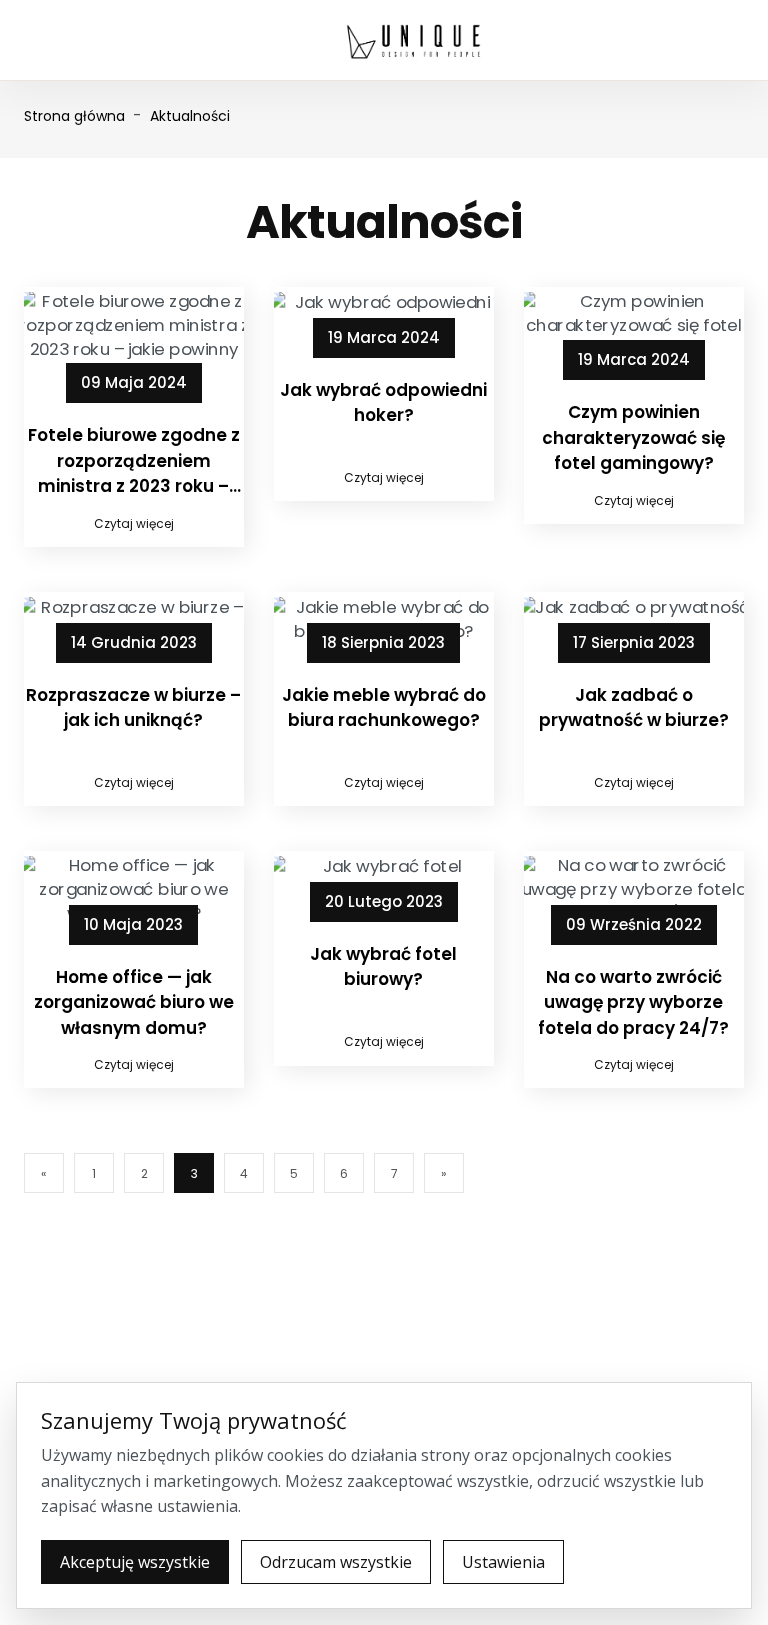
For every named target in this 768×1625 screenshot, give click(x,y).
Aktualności (190, 116)
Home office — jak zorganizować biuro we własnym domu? (134, 1002)
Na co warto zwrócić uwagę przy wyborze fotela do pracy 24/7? (633, 1002)
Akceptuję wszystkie (135, 1562)
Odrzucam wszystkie (336, 1562)
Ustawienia (503, 1562)
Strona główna (74, 116)
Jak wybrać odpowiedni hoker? (383, 403)
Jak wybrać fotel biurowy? (383, 967)
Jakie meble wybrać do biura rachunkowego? (384, 708)
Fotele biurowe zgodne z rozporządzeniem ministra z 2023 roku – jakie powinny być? (134, 461)
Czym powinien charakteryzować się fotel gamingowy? (633, 437)
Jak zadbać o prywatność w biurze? (634, 708)
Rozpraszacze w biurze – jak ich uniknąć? (133, 708)
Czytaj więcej (134, 523)
